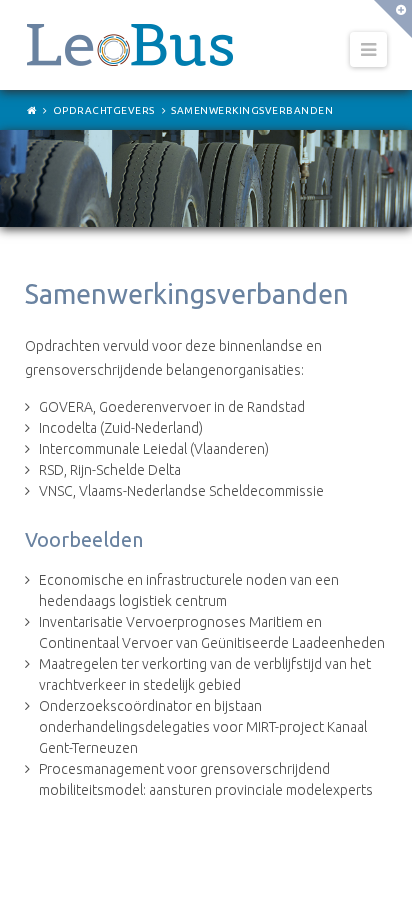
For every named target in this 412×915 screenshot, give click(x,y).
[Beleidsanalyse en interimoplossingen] (130, 45)
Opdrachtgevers (104, 110)
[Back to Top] (378, 881)
